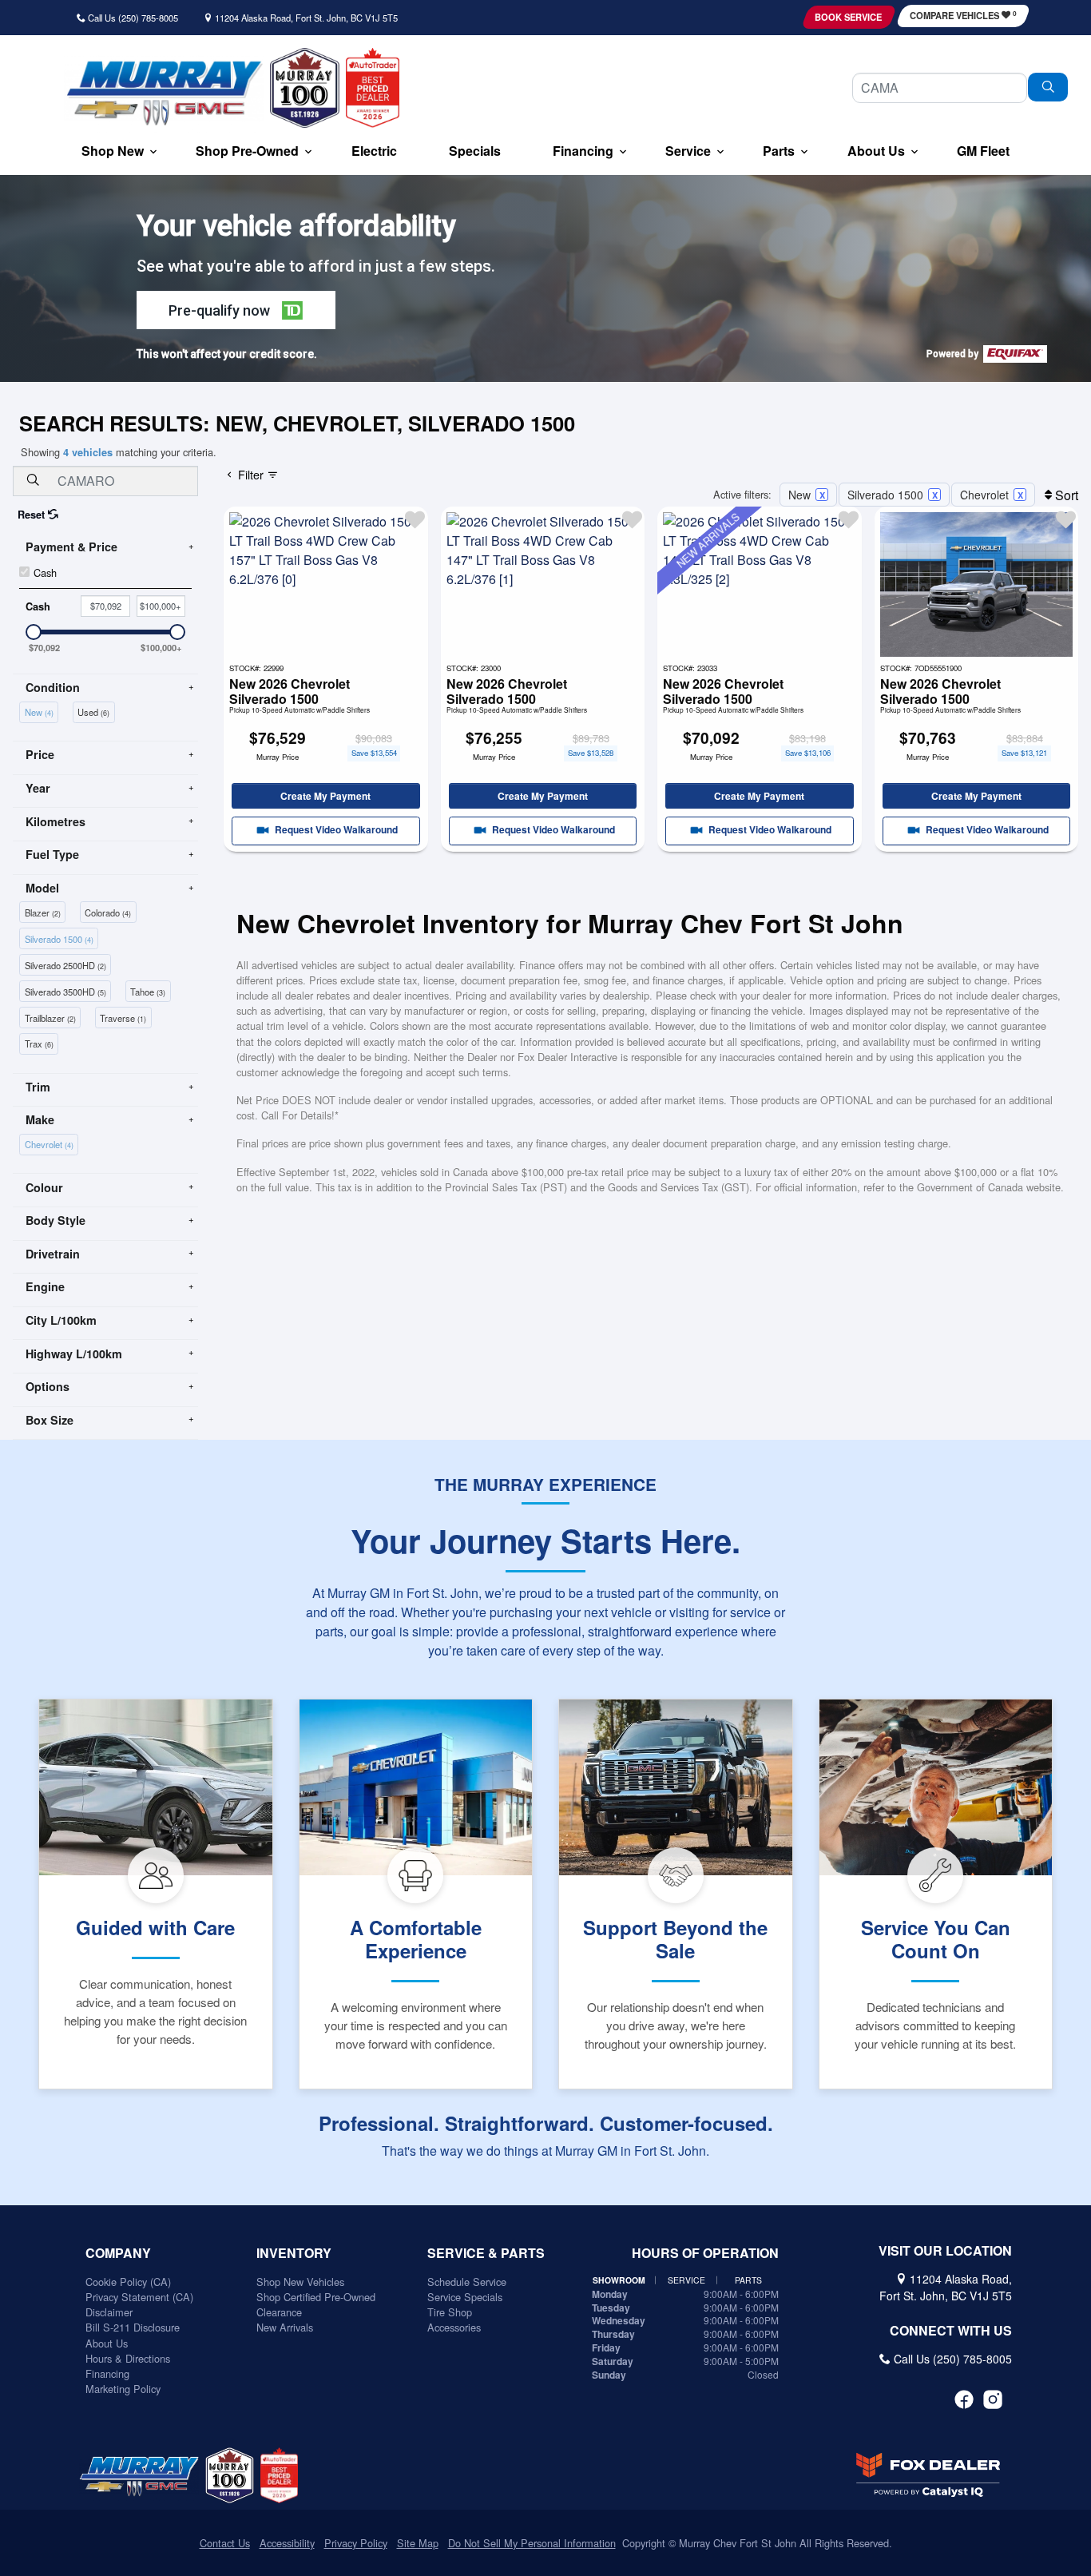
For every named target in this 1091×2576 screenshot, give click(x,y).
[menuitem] (41, 711)
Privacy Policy (356, 2543)
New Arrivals (285, 2327)
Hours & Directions (128, 2358)
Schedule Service (467, 2282)
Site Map (418, 2543)
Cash (45, 572)
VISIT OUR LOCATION (945, 2251)
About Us (107, 2343)
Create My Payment (325, 796)
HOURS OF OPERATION (705, 2253)
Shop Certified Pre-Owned (316, 2297)
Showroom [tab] (619, 2280)
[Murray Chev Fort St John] (164, 93)
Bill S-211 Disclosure (133, 2327)
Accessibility (287, 2543)
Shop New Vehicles (300, 2282)
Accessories (454, 2327)
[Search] (1048, 87)
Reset (33, 515)
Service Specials (465, 2297)
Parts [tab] (748, 2280)
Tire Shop (450, 2312)
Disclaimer (109, 2312)
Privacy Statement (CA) (139, 2297)
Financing (107, 2373)
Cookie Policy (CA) (128, 2282)
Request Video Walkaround (335, 830)
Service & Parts (486, 2253)
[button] (113, 152)
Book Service (848, 17)
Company (118, 2253)
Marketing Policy (123, 2389)
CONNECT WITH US (951, 2331)
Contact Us (225, 2543)
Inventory (294, 2253)
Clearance (279, 2312)
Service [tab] (686, 2280)
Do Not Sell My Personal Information (532, 2543)
